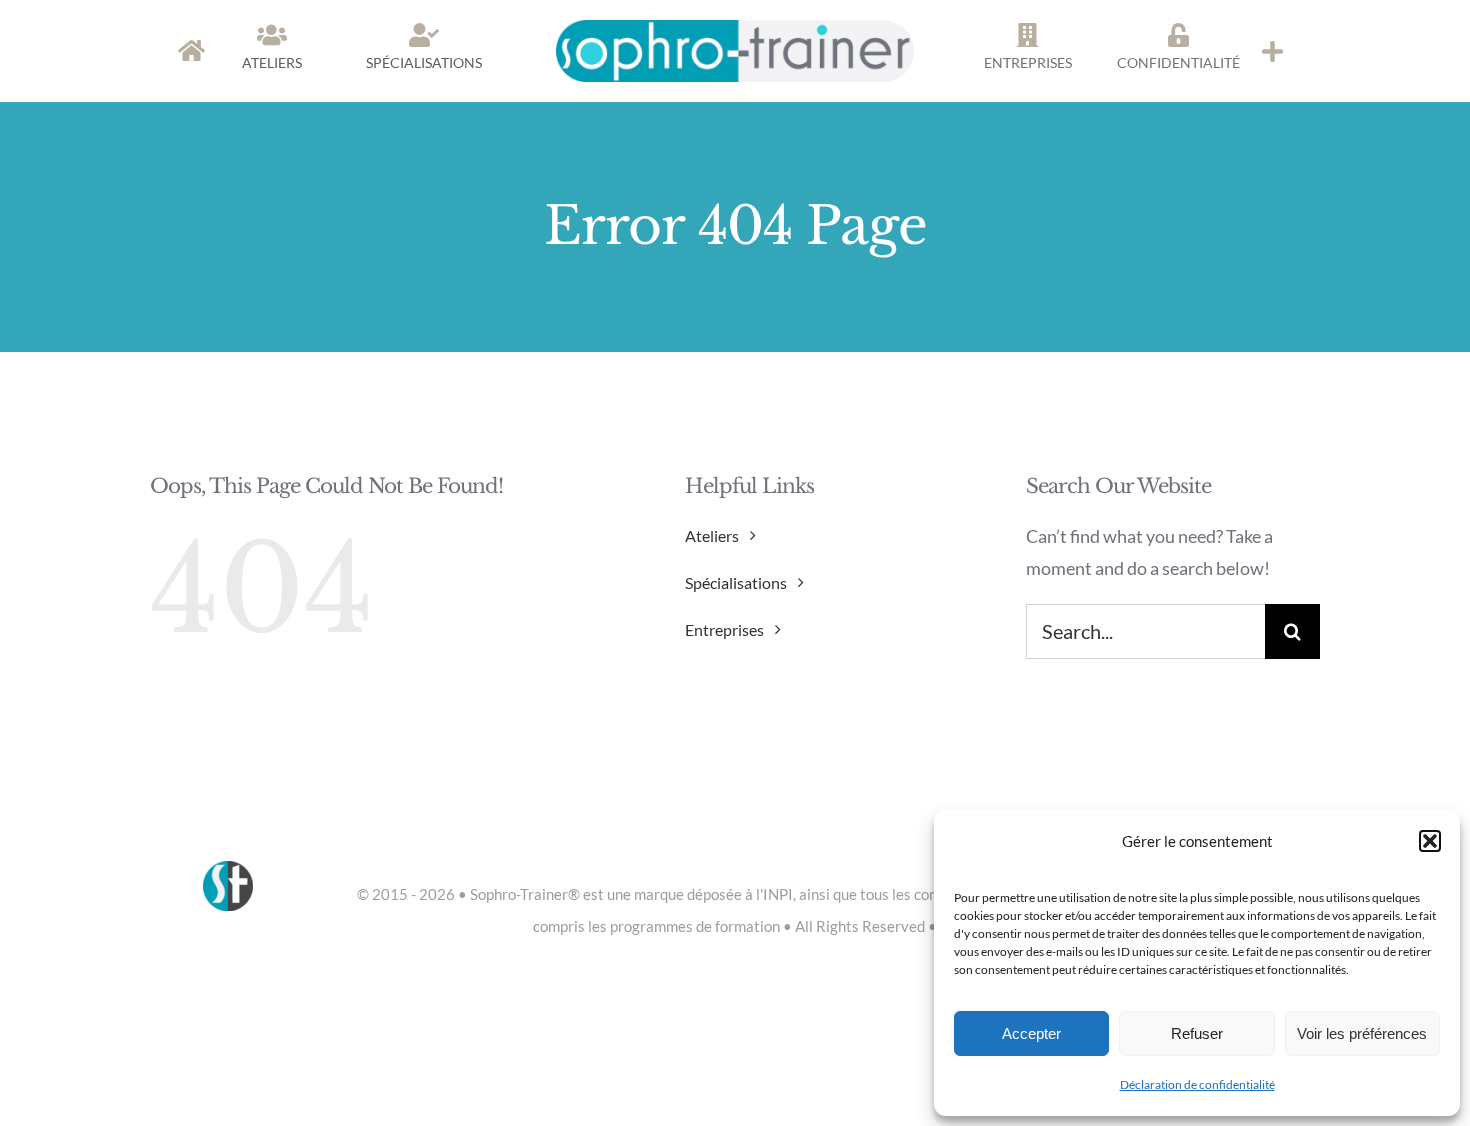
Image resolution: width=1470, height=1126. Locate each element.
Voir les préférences (1362, 1033)
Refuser (1197, 1033)
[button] (1430, 841)
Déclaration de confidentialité (1197, 1084)
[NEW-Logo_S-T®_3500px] (735, 29)
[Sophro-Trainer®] (1272, 51)
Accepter (1031, 1033)
